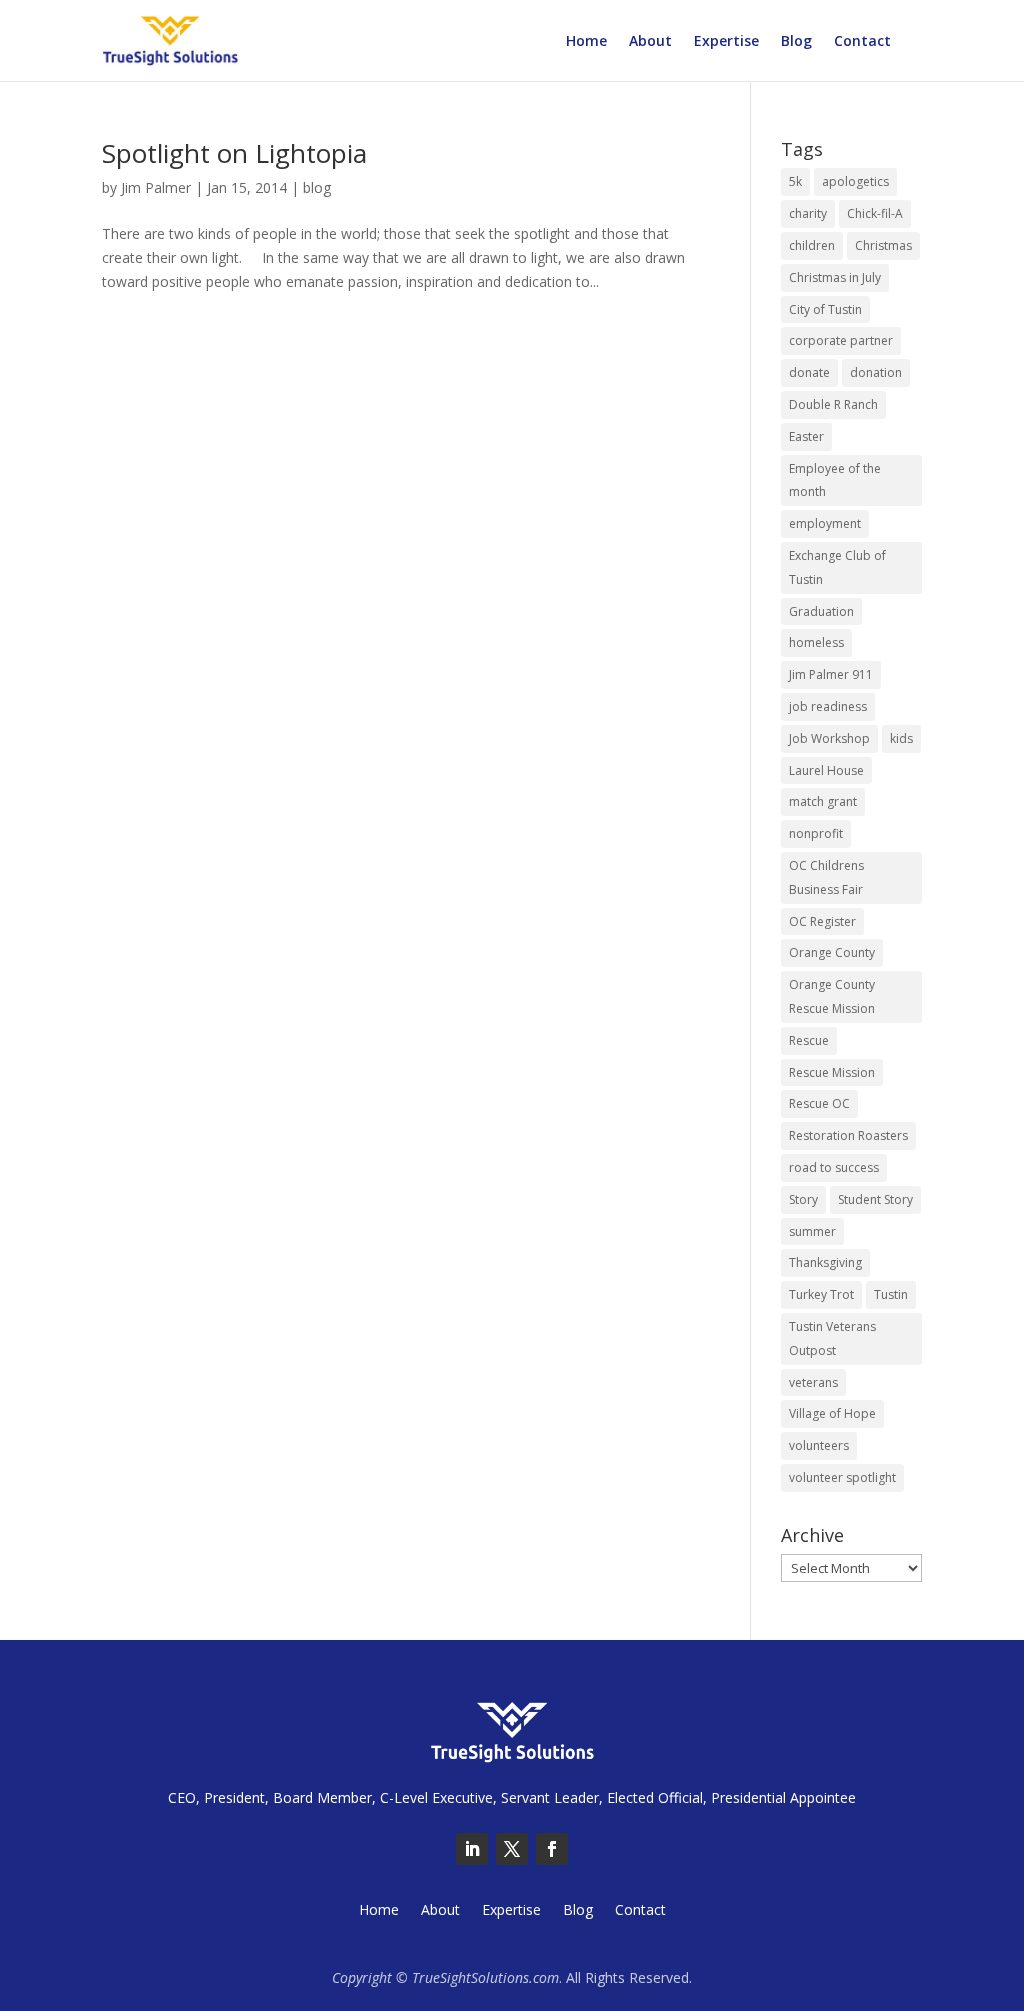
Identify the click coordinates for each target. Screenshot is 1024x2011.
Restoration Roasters (848, 1135)
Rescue (809, 1040)
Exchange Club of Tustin (837, 567)
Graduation (821, 611)
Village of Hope (832, 1413)
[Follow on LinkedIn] (472, 1849)
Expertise (726, 42)
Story (803, 1199)
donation (876, 372)
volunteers (819, 1445)
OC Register (822, 921)
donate (809, 372)
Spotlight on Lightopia (234, 153)
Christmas (883, 245)
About (650, 42)
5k (795, 181)
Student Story (875, 1199)
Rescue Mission (832, 1072)
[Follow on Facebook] (552, 1849)
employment (825, 523)
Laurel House (826, 770)
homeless (816, 642)
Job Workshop (829, 738)
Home (586, 42)
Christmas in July (835, 277)
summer (812, 1231)
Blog (796, 42)
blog (317, 187)
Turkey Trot (821, 1294)
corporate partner (841, 340)
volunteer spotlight (842, 1477)
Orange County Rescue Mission (832, 996)
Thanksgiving (825, 1262)
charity (808, 213)
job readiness (828, 706)
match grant (823, 801)
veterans (813, 1382)
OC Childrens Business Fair (826, 877)
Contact (862, 42)
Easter (806, 436)
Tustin (891, 1294)
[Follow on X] (512, 1849)
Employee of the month (835, 480)
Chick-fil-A (875, 213)
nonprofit (816, 833)
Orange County (832, 952)
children (812, 245)
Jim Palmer (156, 187)
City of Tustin (825, 309)
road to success (834, 1167)
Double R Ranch (833, 404)
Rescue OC (819, 1103)
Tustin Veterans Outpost (832, 1338)
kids (901, 738)
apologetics (855, 181)
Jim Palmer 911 (831, 674)
